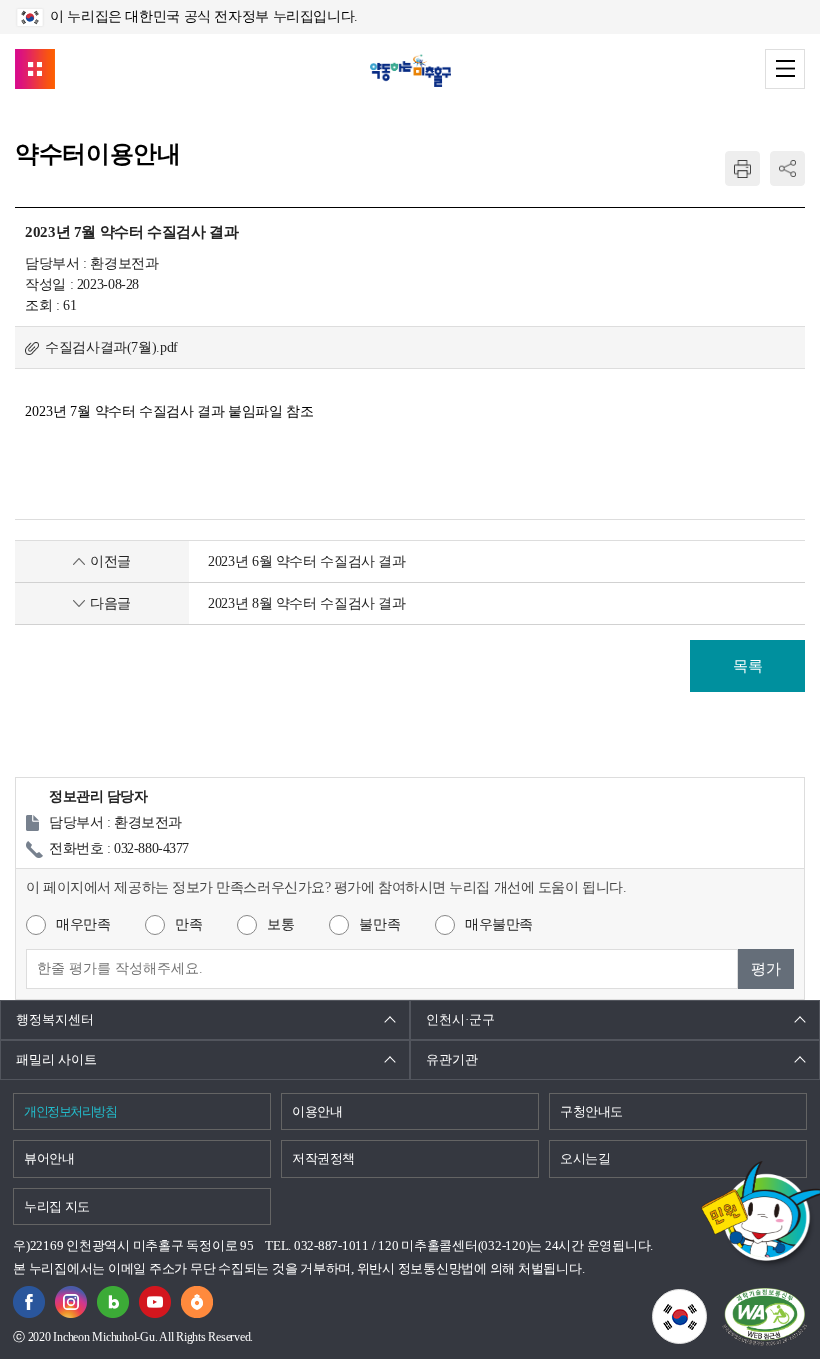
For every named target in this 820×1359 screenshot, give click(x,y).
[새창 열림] (113, 1297)
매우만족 (83, 924)
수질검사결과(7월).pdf (111, 347)
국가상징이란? (706, 1301)
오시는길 (585, 1158)
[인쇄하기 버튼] (742, 168)
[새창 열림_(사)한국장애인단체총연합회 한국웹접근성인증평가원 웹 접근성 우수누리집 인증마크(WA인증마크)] (764, 1316)
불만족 (379, 924)
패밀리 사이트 (56, 1059)
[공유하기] (787, 168)
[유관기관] (35, 69)
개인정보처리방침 (70, 1111)
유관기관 (452, 1059)
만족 (188, 924)
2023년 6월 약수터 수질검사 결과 (307, 561)
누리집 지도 (57, 1206)
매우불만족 (499, 924)
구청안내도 (591, 1111)
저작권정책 (323, 1158)
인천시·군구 (460, 1019)
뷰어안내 (49, 1158)
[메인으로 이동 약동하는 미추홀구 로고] (410, 70)
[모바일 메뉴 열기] (785, 69)
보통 (280, 924)
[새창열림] (29, 1297)
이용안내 (317, 1111)
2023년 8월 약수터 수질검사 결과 (307, 603)
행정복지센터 (55, 1019)
